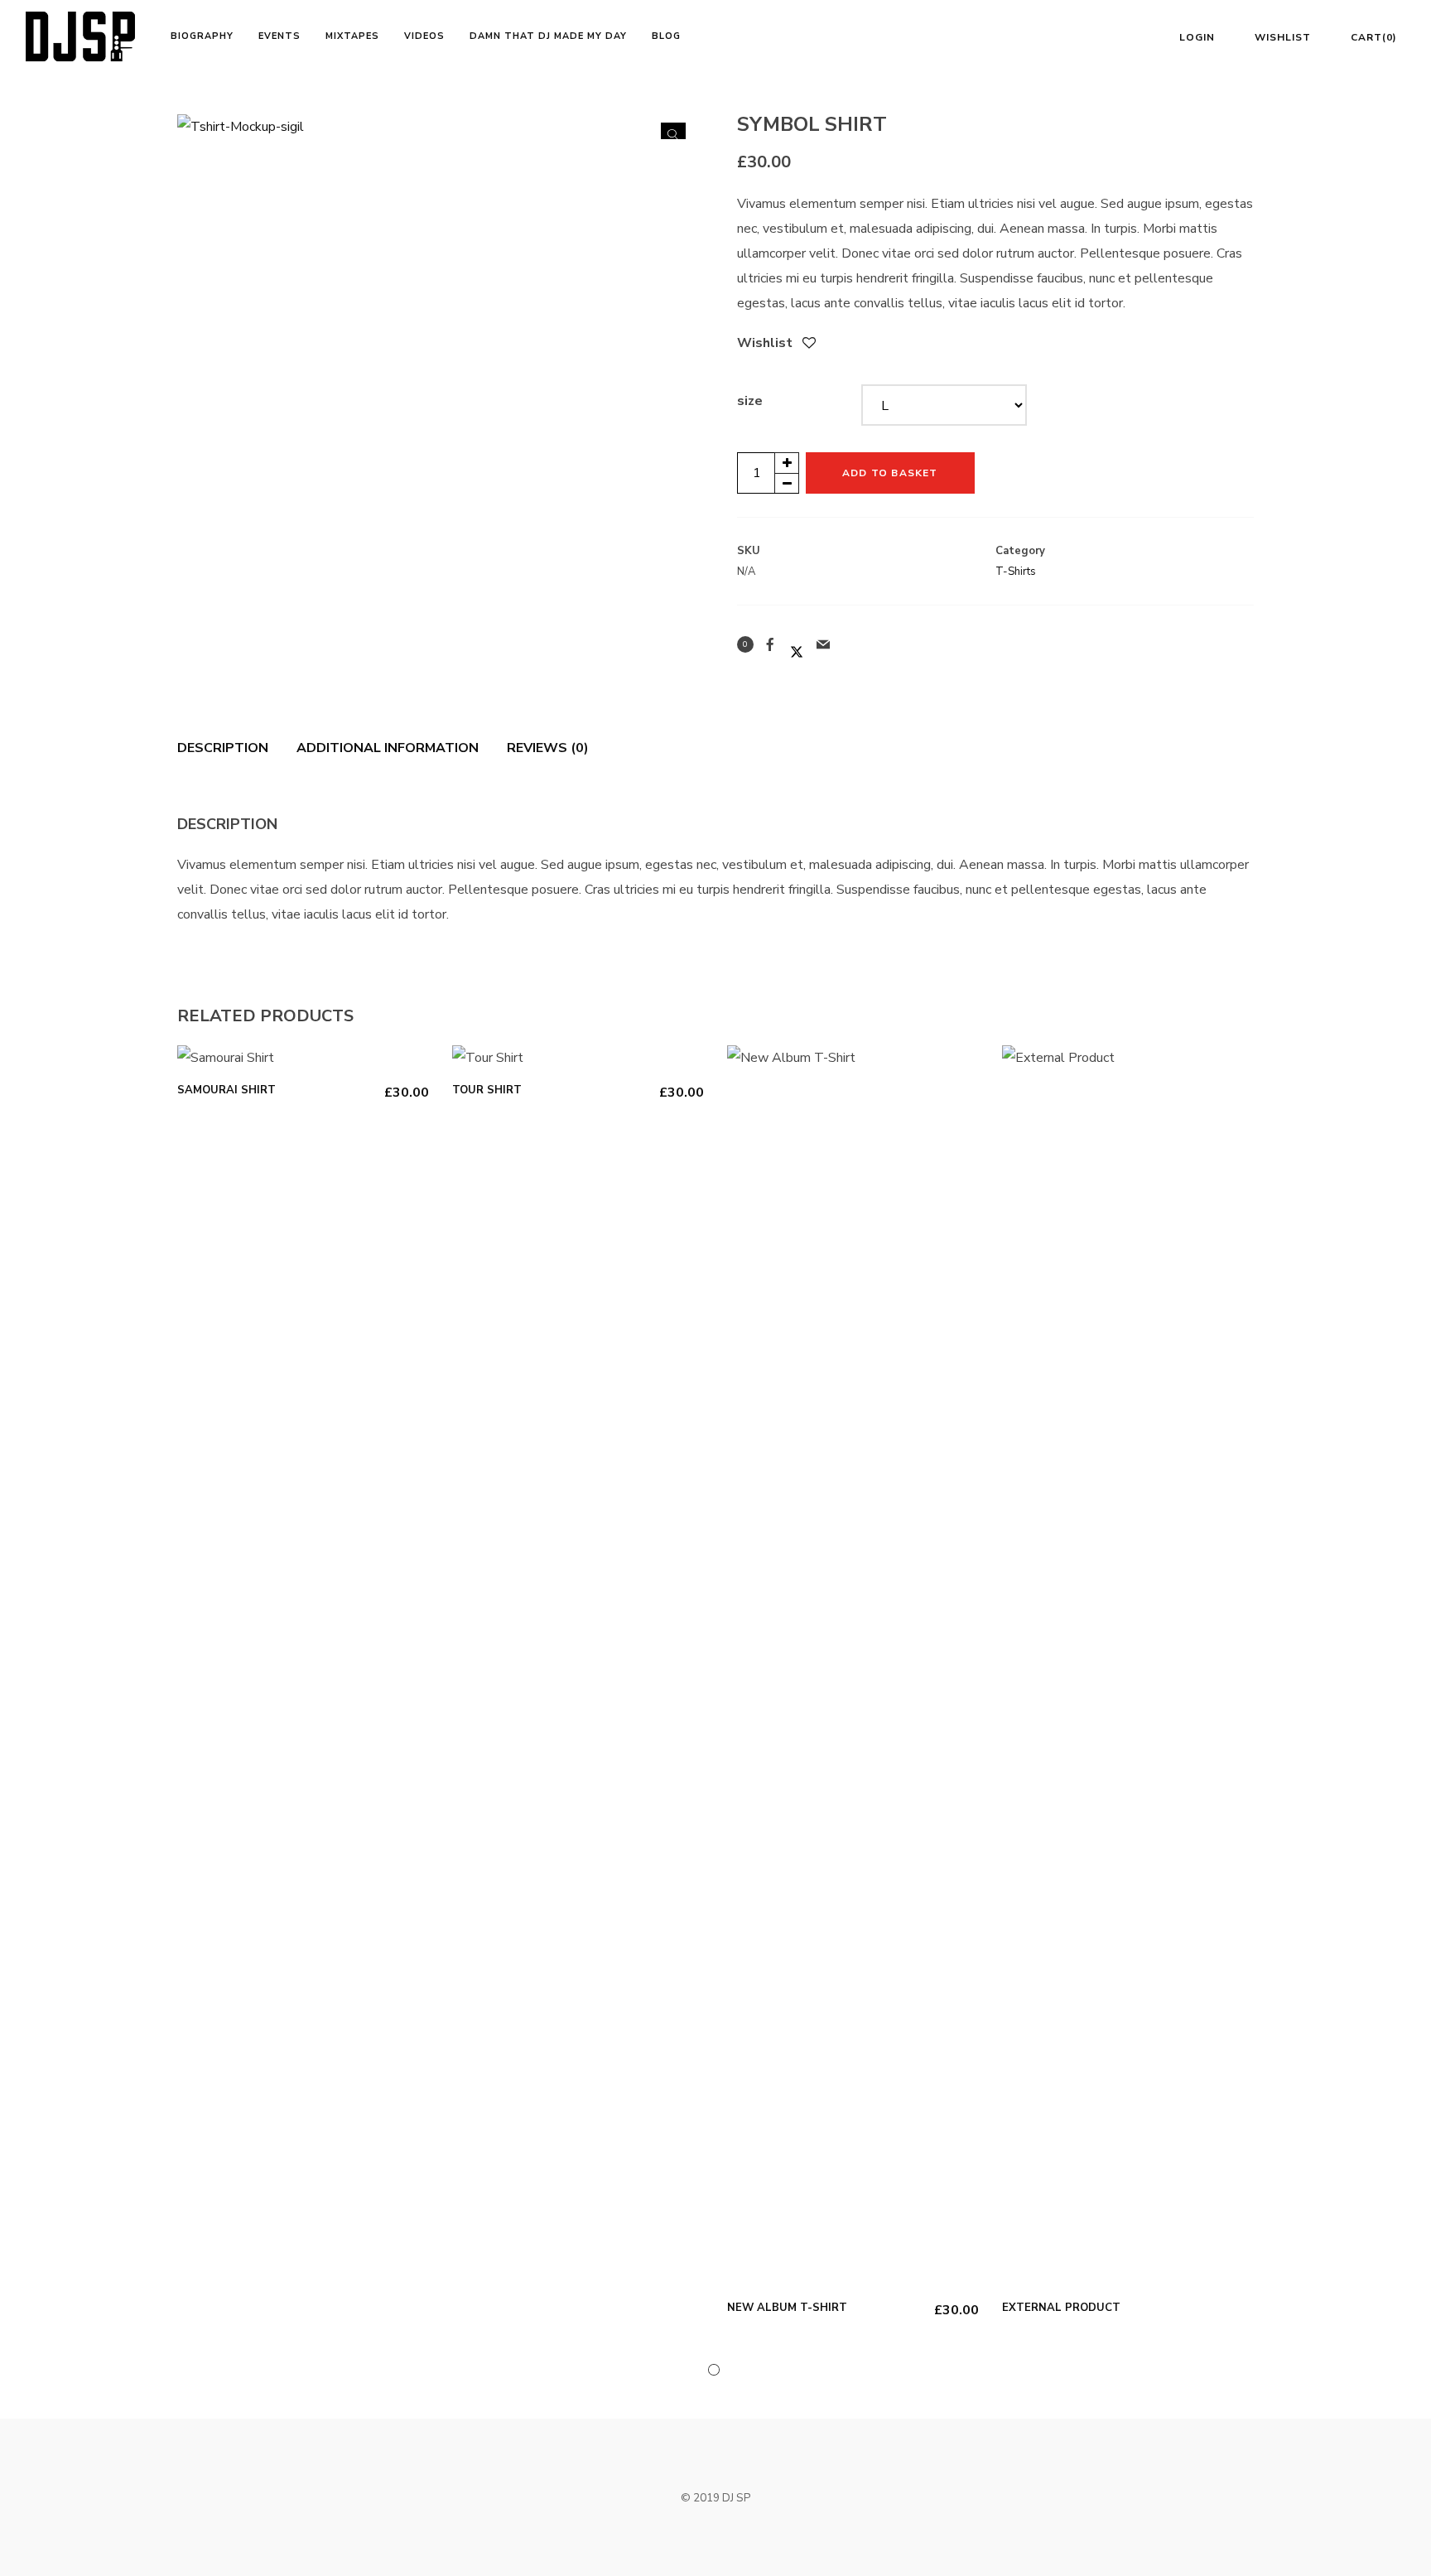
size (750, 401)
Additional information (388, 748)
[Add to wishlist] (809, 345)
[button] (673, 135)
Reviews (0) (548, 748)
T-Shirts (1016, 572)
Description (223, 748)
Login (1197, 37)
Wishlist (1283, 37)
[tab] (229, 748)
